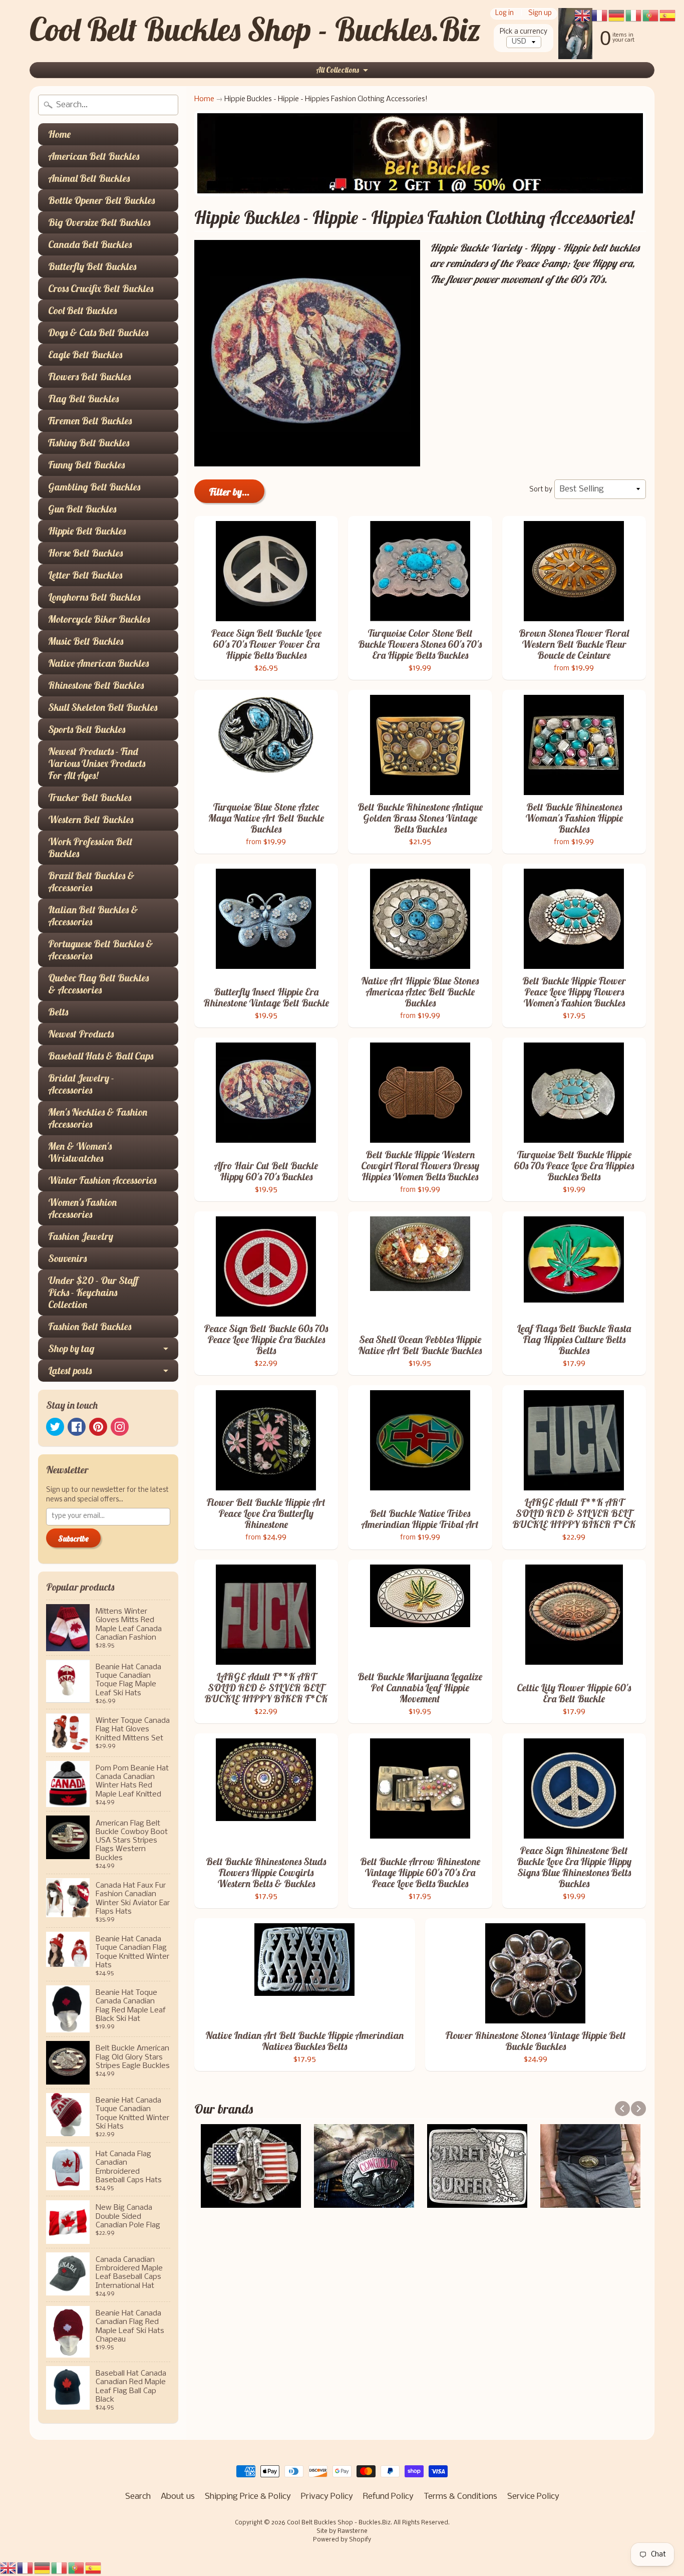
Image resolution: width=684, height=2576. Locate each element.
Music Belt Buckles (86, 641)
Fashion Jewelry (81, 1236)
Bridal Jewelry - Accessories (81, 1084)
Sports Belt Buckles (87, 729)
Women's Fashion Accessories (82, 1208)
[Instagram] (120, 1427)
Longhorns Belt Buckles (94, 597)
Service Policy (533, 2497)
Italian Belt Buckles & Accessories (93, 916)
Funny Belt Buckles (86, 465)
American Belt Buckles (94, 156)
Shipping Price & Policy (248, 2497)
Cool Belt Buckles (82, 310)
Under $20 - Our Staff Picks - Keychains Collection (93, 1292)
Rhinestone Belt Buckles (96, 685)
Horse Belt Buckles (85, 553)
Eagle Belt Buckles (85, 354)
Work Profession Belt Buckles (90, 847)
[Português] (77, 2568)
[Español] (94, 2568)
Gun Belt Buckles (82, 509)
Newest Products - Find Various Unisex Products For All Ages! (97, 763)
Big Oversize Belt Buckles (99, 222)
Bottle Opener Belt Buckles (101, 200)
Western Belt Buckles (91, 819)
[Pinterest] (98, 1427)
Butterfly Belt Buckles (92, 266)
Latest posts (70, 1370)
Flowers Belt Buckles (89, 376)
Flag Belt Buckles (83, 399)
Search (138, 2497)
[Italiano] (60, 2568)
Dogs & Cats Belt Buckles (98, 332)
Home (59, 134)
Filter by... (229, 492)
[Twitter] (55, 1427)
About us (178, 2497)
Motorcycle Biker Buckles (99, 619)
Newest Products (81, 1034)
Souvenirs (67, 1258)
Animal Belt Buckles (89, 178)
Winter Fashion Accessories (102, 1180)
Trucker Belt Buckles (90, 797)
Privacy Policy (327, 2497)
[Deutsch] (43, 2568)
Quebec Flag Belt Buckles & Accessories (98, 984)
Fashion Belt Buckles (90, 1326)
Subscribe (73, 1538)
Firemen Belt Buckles (90, 421)
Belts (58, 1012)
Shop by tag (71, 1348)
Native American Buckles (98, 663)
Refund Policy (388, 2497)
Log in (504, 14)
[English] (9, 2568)
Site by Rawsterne (342, 2531)
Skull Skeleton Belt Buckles (103, 707)
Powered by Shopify (342, 2540)
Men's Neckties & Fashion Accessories (98, 1118)
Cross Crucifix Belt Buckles (101, 288)
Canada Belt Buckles (90, 244)
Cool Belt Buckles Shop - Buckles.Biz (255, 29)
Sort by (541, 490)
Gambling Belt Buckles (94, 487)
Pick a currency (524, 32)
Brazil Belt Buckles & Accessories (91, 881)
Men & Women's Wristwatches (80, 1152)
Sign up (540, 14)
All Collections (337, 70)
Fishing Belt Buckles (89, 443)
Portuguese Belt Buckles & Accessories (101, 950)
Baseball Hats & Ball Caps (101, 1056)
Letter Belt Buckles (85, 575)
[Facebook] (77, 1427)
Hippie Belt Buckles (87, 531)
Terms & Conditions (460, 2497)
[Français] (26, 2568)
